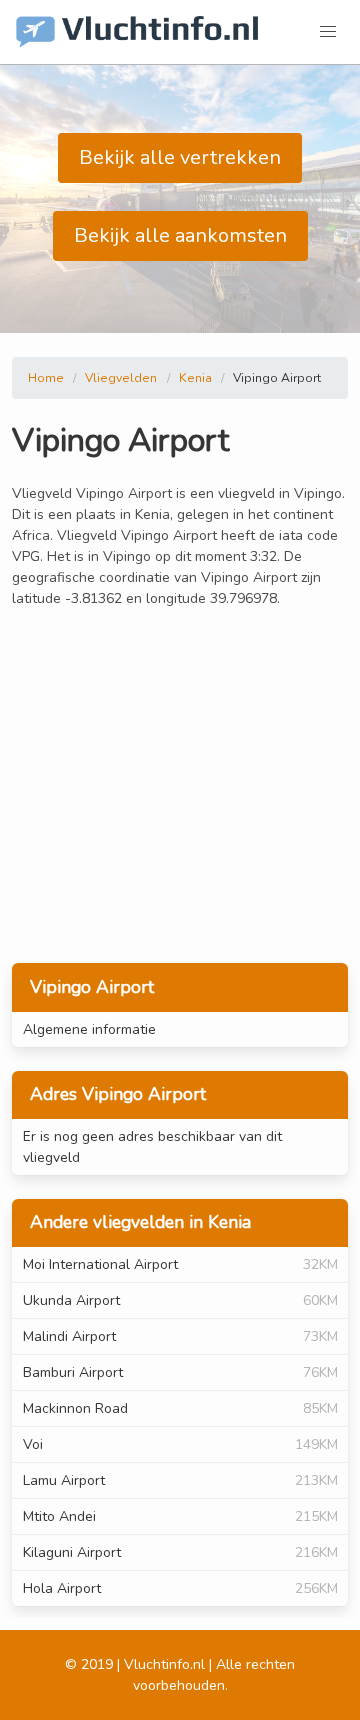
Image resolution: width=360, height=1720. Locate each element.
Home (46, 378)
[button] (328, 32)
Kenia (195, 378)
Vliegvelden (121, 378)
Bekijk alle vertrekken (180, 157)
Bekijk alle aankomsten (180, 235)
